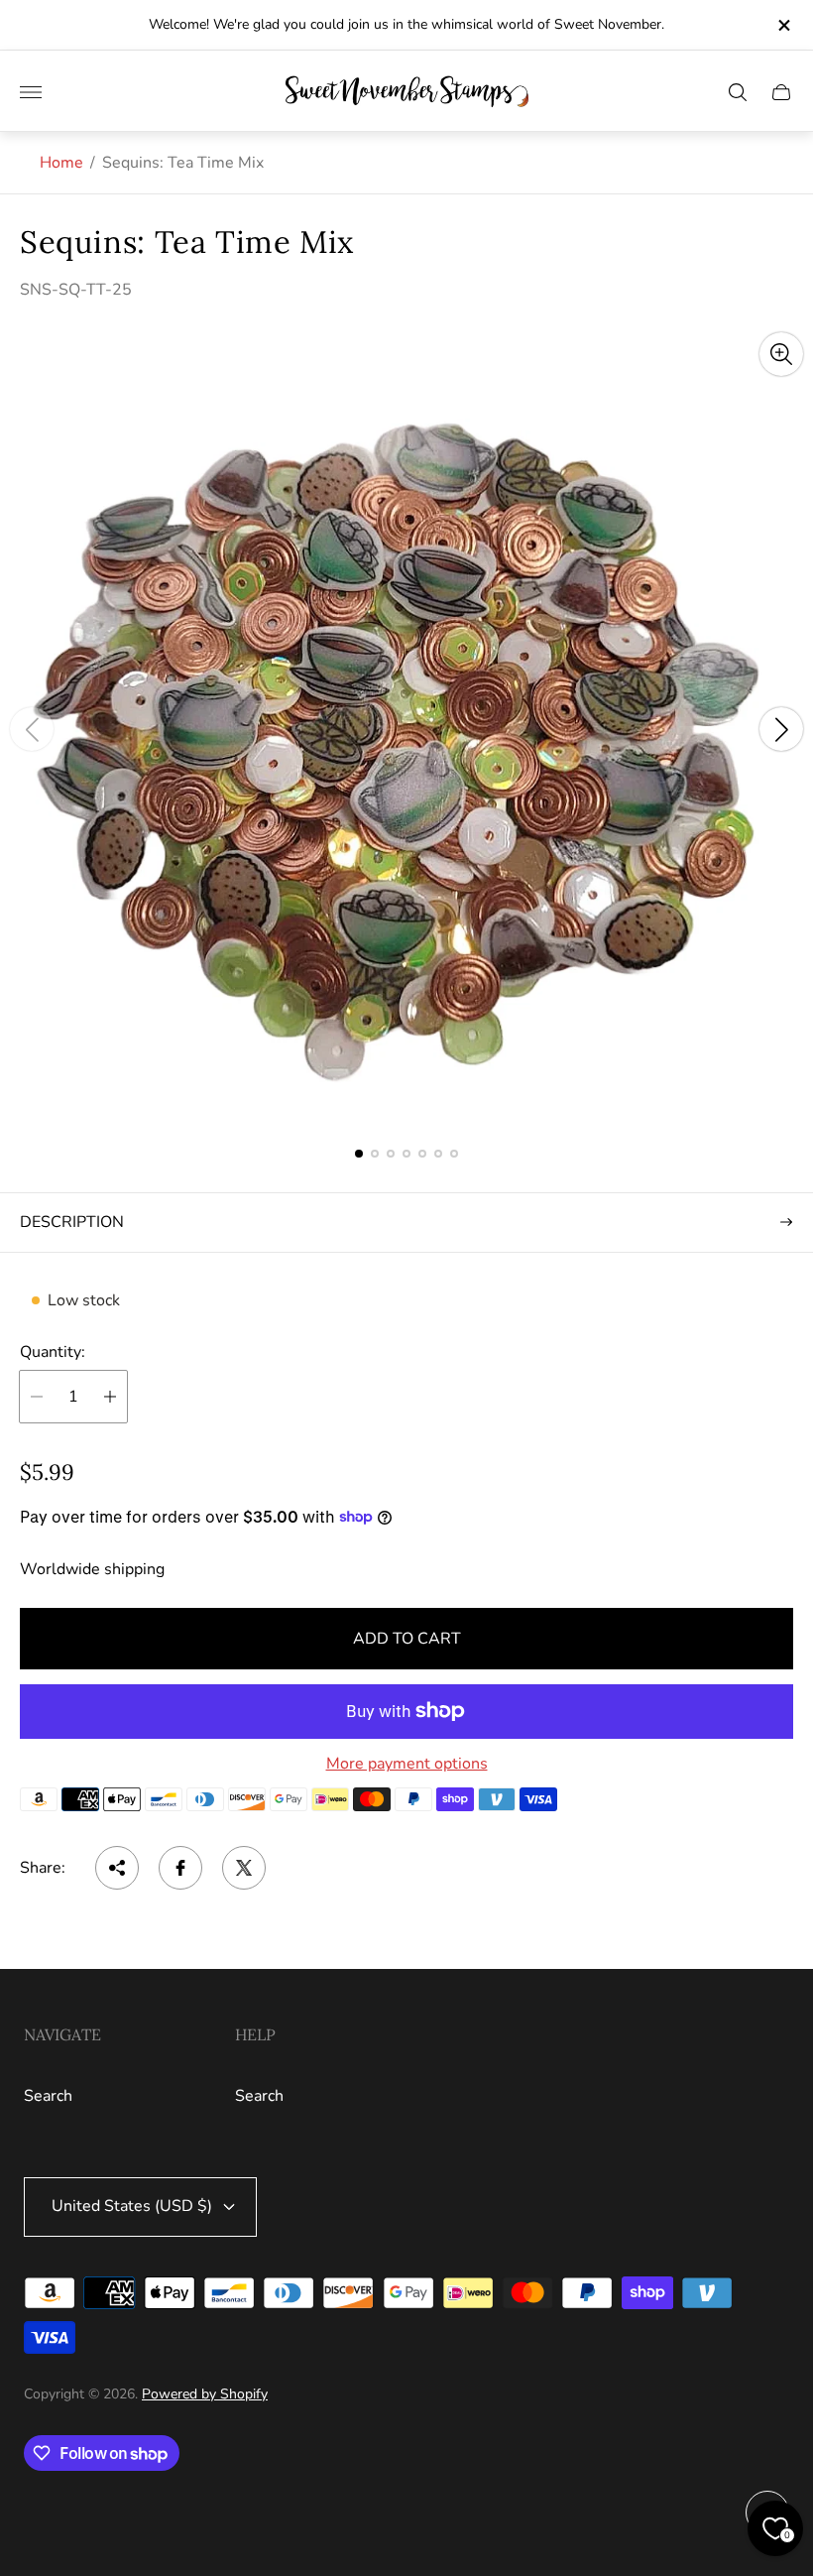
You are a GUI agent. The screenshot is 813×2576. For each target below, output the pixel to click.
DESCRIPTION (72, 1222)
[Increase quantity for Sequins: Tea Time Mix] (110, 1397)
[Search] (738, 92)
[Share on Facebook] (180, 1868)
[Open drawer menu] (31, 92)
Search (48, 2096)
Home (61, 163)
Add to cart (407, 1639)
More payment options (407, 1764)
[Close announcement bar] (783, 25)
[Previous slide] (32, 729)
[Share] (117, 1868)
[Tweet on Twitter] (244, 1868)
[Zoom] (781, 354)
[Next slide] (781, 729)
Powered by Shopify (205, 2394)
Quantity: (53, 1352)
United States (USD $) (132, 2206)
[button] (359, 1154)
